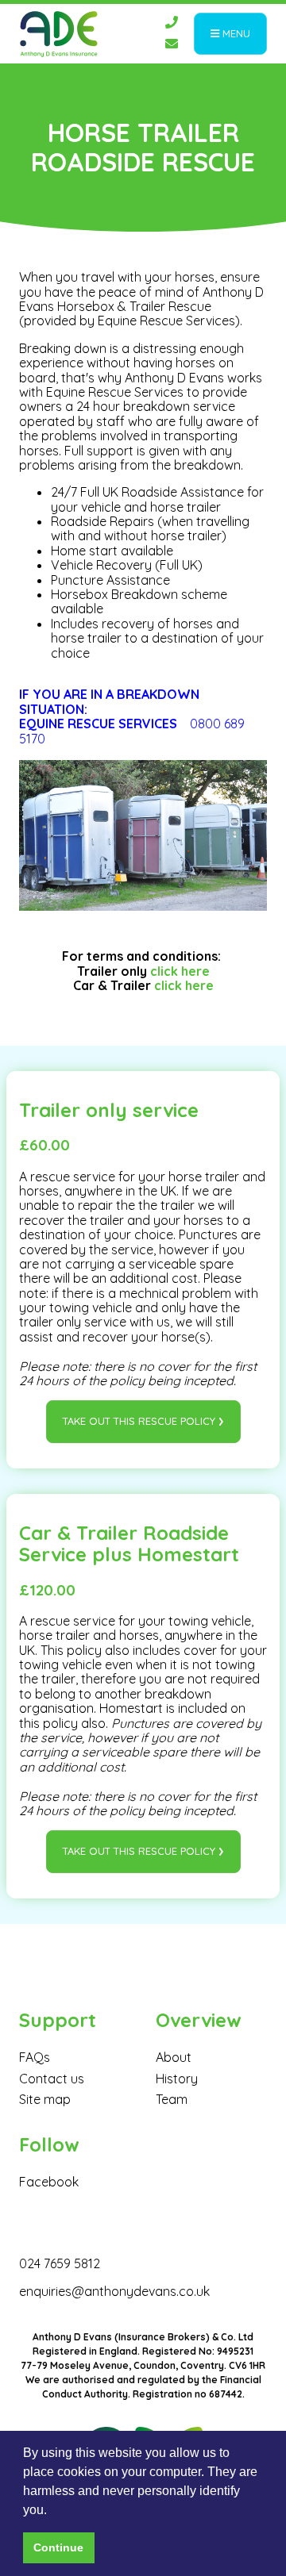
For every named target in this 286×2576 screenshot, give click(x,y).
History (177, 2079)
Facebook (49, 2182)
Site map (45, 2099)
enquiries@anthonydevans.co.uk (114, 2291)
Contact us (52, 2079)
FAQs (35, 2057)
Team (172, 2099)
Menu (235, 33)
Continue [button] (58, 2547)
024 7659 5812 (60, 2263)
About (174, 2057)
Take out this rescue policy (139, 1421)
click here (180, 971)
